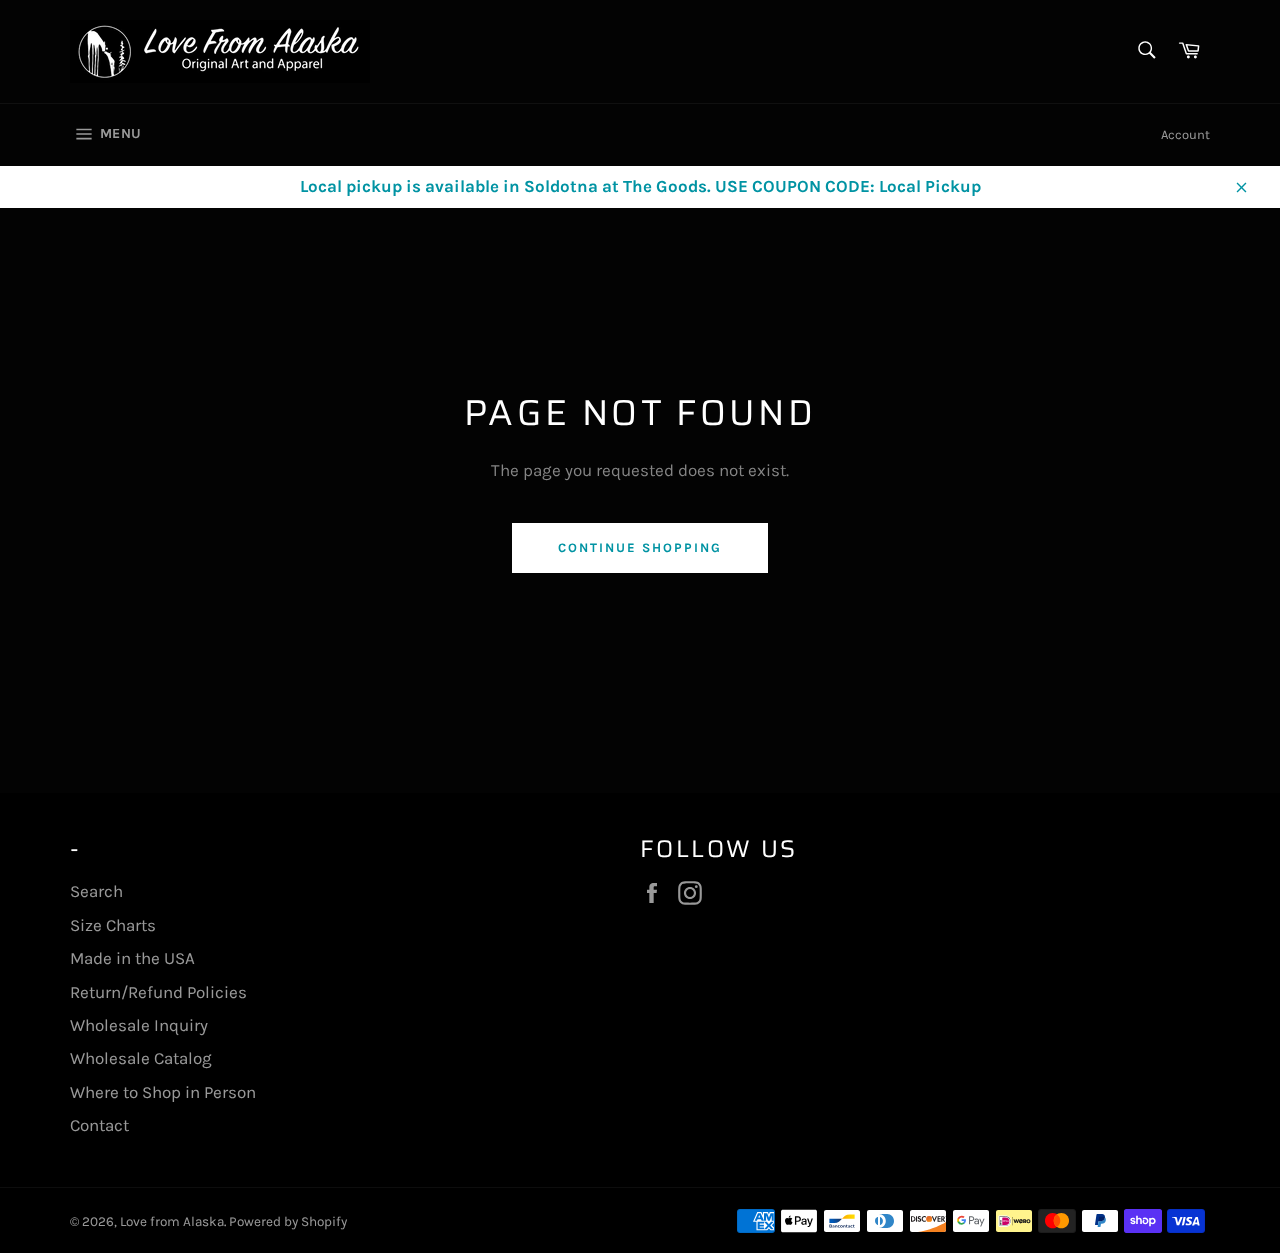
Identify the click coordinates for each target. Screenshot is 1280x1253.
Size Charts (113, 925)
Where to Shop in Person (163, 1092)
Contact (99, 1125)
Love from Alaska (172, 1221)
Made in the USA (132, 958)
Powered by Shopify (288, 1221)
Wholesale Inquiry (139, 1025)
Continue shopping (639, 547)
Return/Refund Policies (158, 992)
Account (1185, 134)
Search (96, 891)
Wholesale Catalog (141, 1058)
